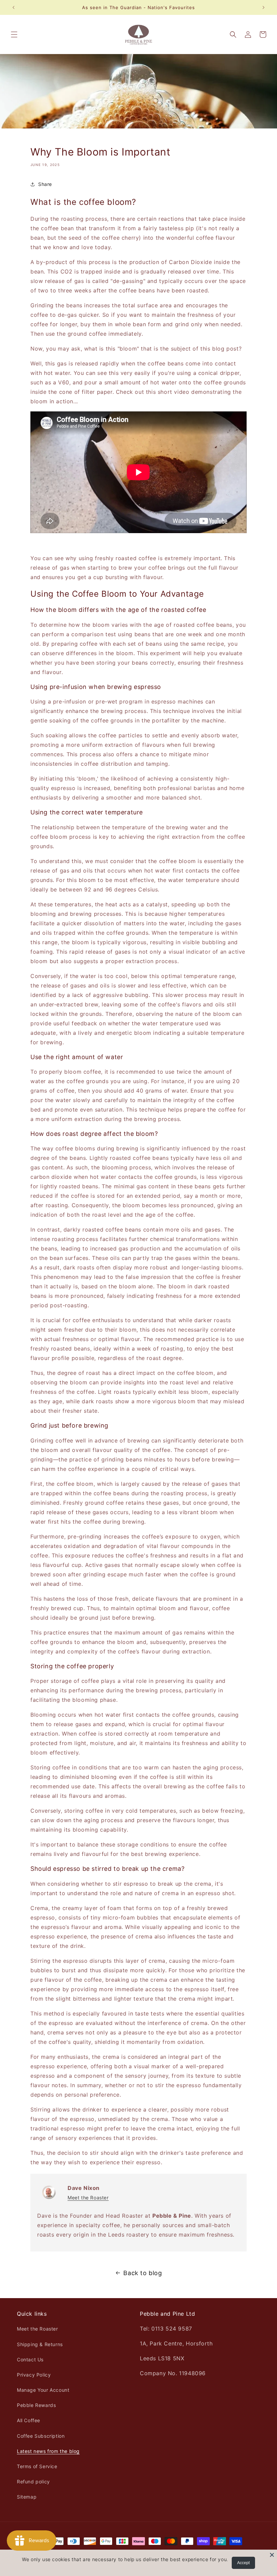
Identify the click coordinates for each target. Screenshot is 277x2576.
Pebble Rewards (36, 2405)
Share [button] (45, 184)
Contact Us (30, 2359)
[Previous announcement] (14, 7)
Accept (243, 2563)
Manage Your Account (43, 2390)
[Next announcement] (263, 7)
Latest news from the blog (48, 2451)
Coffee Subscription (41, 2436)
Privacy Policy (34, 2375)
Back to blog (143, 2273)
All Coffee (29, 2420)
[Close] (272, 2555)
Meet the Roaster (88, 2198)
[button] (14, 34)
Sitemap (27, 2497)
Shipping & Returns (40, 2344)
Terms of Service (37, 2466)
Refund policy (33, 2482)
